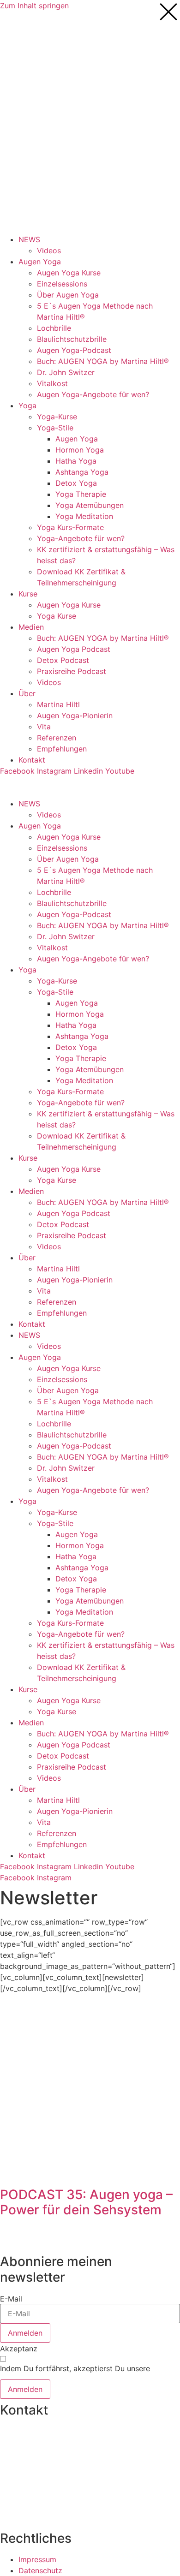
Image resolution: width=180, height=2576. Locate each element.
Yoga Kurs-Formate (70, 527)
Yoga (27, 405)
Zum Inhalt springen (34, 6)
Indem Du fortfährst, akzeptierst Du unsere (75, 2372)
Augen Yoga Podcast (74, 649)
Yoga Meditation (84, 516)
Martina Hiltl (58, 704)
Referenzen (57, 738)
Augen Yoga (40, 262)
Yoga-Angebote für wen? (81, 538)
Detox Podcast (63, 660)
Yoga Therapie (81, 494)
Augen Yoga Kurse (69, 273)
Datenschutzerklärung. (39, 2376)
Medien (31, 627)
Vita (44, 727)
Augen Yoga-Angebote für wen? (93, 394)
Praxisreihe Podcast (72, 671)
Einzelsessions (62, 284)
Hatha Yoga (76, 461)
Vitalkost (52, 383)
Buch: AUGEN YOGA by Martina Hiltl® (103, 361)
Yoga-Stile (55, 428)
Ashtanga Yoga (82, 472)
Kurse (28, 594)
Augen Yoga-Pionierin (75, 716)
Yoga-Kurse (57, 417)
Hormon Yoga (80, 450)
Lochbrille (54, 328)
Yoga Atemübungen (90, 505)
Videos (49, 250)
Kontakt (32, 760)
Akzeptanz (19, 2349)
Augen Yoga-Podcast (74, 350)
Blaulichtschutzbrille (72, 339)
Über (27, 693)
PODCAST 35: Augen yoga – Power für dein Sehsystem (86, 2202)
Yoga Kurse (57, 616)
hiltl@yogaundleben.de (40, 2493)
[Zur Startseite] (35, 46)
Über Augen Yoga (68, 295)
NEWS (29, 239)
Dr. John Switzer (66, 372)
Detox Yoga (76, 483)
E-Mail (11, 2299)
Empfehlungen (62, 749)
